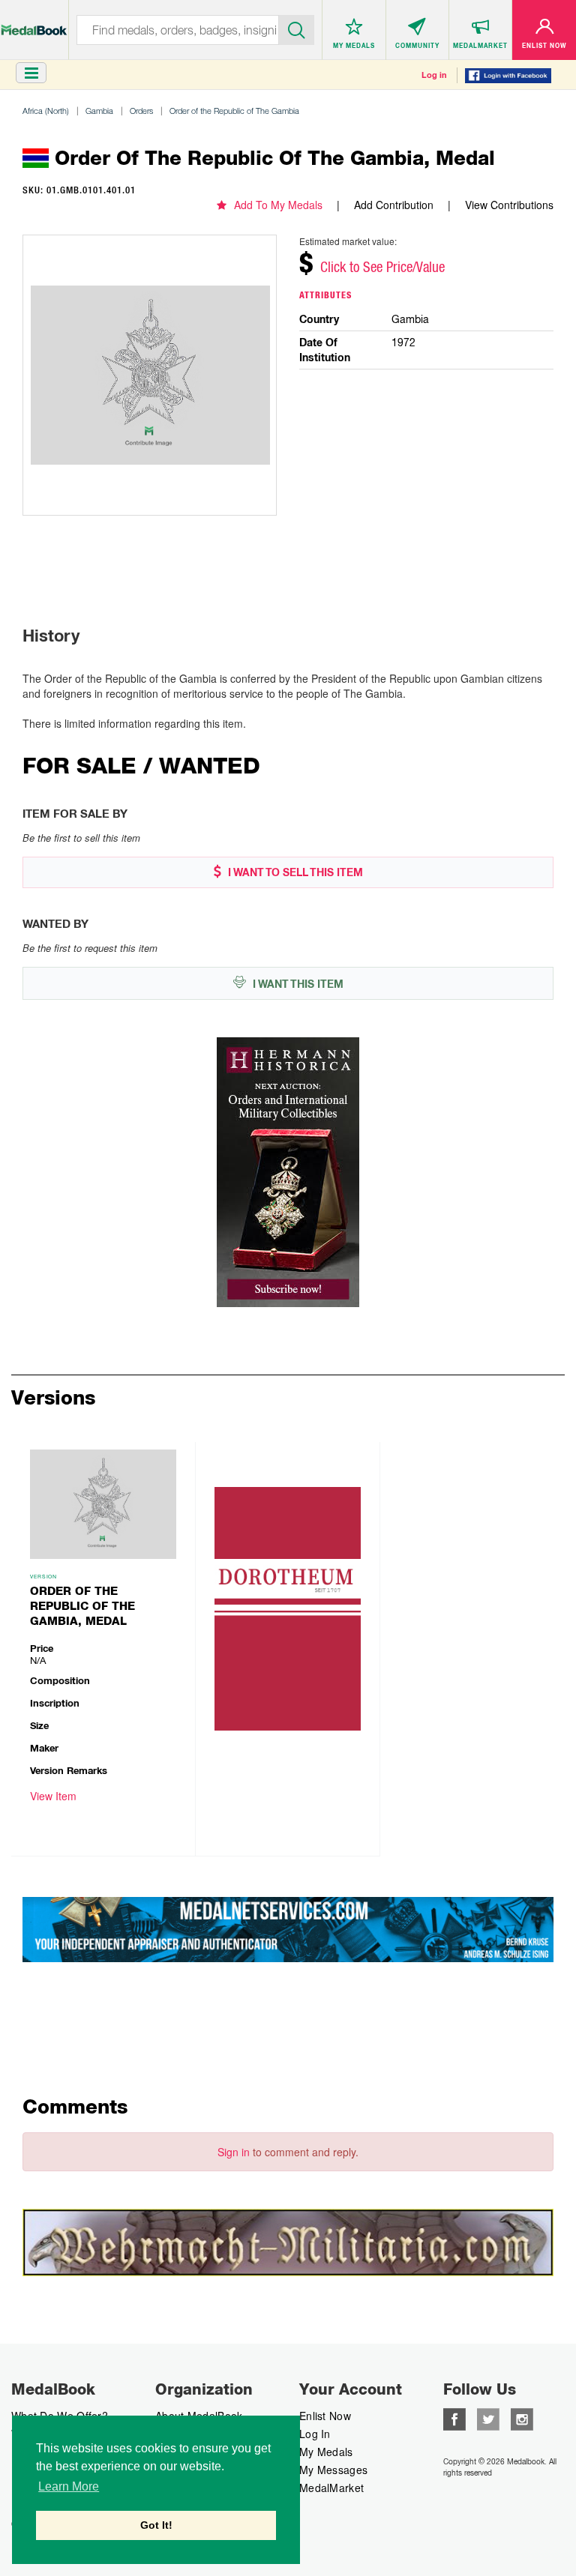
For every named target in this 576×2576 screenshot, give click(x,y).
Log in (434, 75)
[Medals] (34, 22)
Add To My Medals (278, 205)
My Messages (333, 2470)
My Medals (326, 2452)
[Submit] (297, 28)
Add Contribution (394, 205)
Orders (141, 111)
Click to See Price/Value (382, 267)
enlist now (325, 2416)
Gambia (99, 111)
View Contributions (509, 205)
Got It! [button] (156, 2525)
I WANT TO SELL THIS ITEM (294, 872)
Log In (315, 2434)
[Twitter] (488, 2418)
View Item (53, 1796)
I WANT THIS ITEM (297, 984)
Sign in (234, 2152)
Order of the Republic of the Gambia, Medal (82, 1606)
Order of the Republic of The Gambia (234, 111)
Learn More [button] (69, 2486)
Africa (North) (46, 111)
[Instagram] (522, 2418)
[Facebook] (454, 2418)
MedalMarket (331, 2488)
